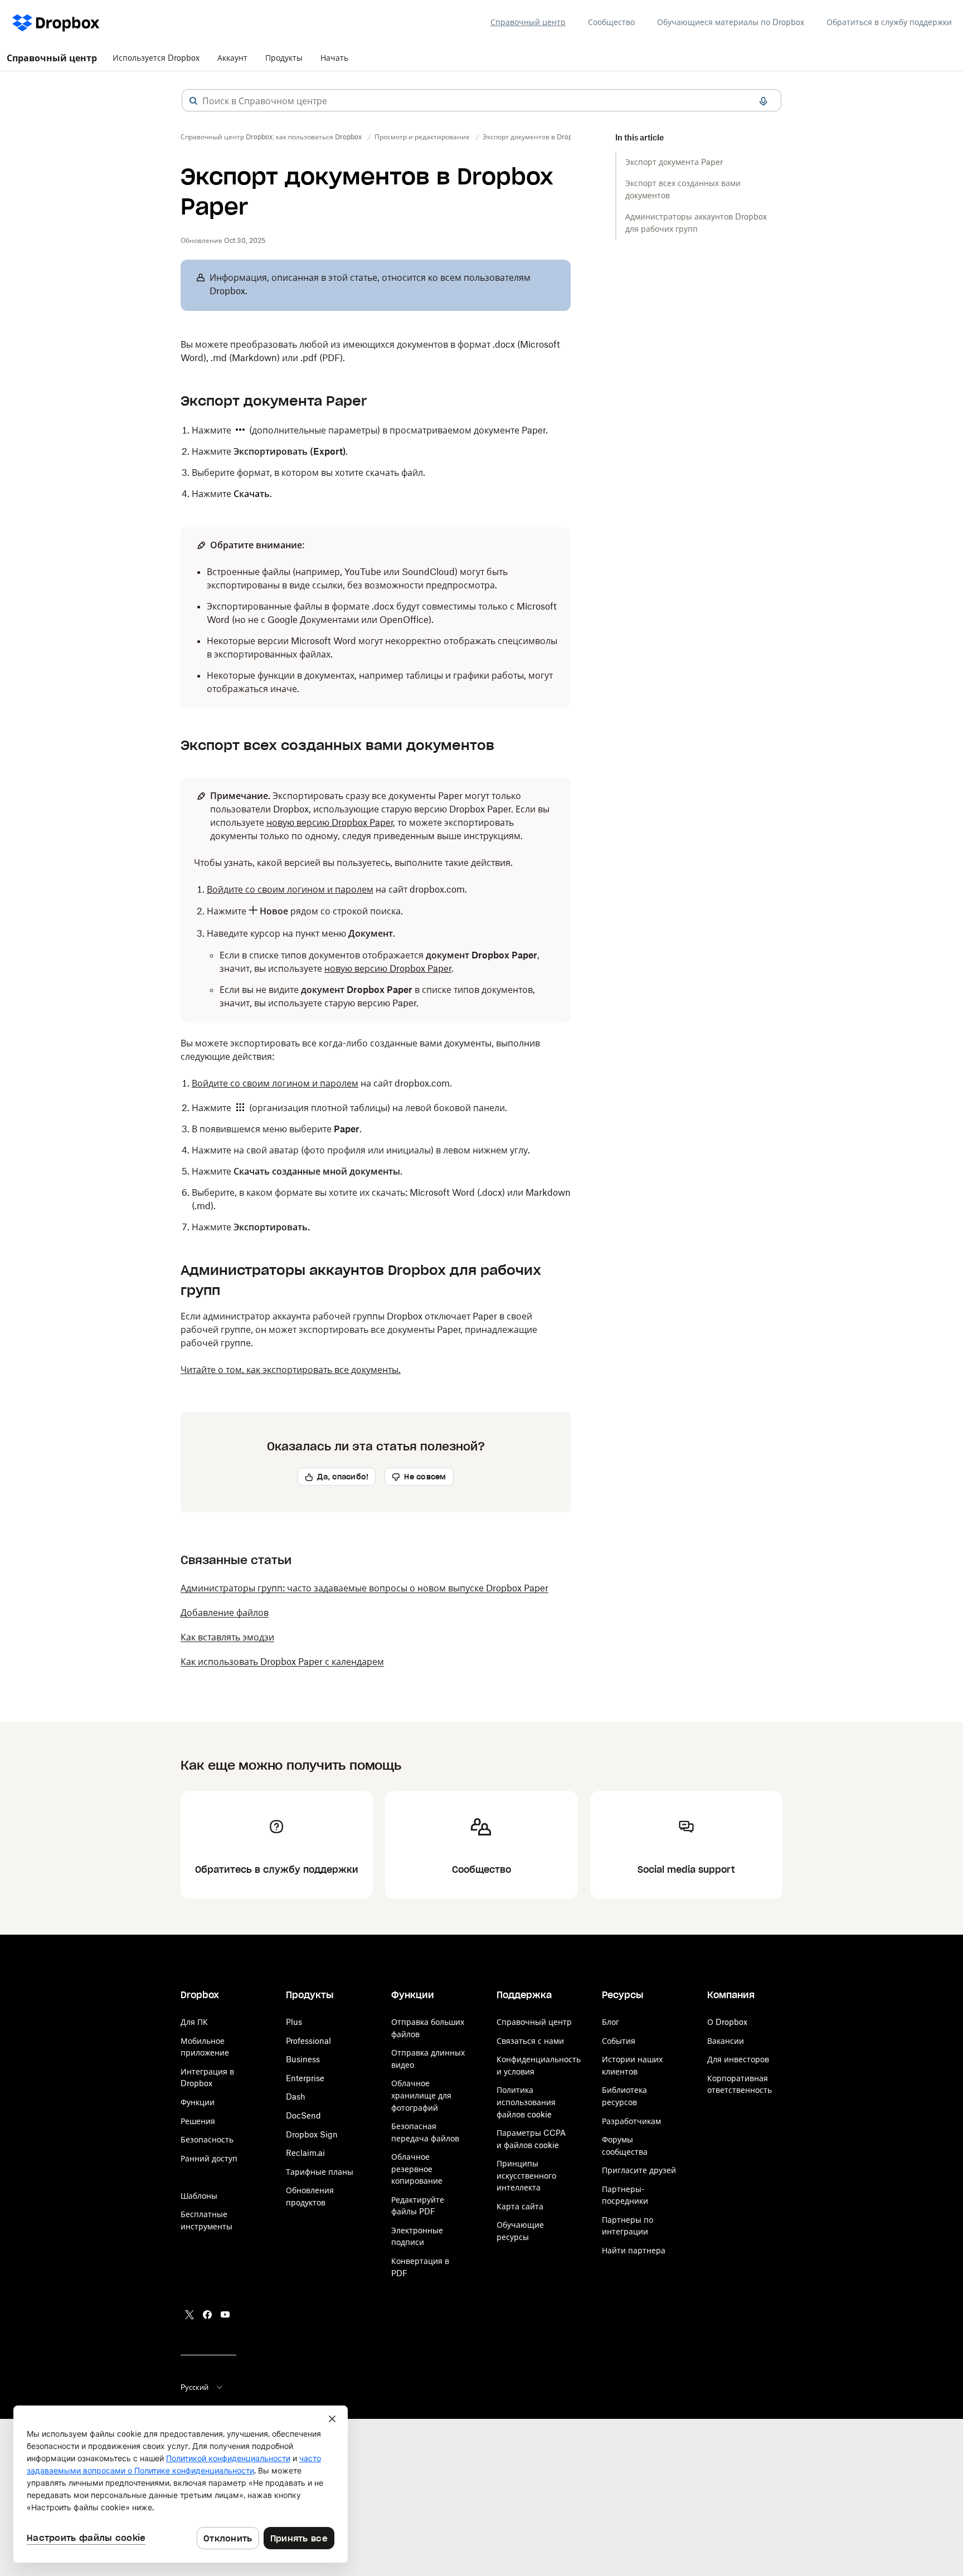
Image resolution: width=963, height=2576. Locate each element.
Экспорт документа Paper (674, 162)
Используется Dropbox (156, 58)
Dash (296, 2097)
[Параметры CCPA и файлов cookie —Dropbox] (181, 2484)
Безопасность (207, 2139)
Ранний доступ (209, 2158)
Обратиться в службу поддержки (889, 22)
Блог (611, 2022)
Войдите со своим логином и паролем (290, 889)
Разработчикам (631, 2121)
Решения (198, 2121)
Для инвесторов (738, 2059)
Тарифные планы (320, 2172)
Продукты (284, 58)
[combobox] (481, 101)
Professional (308, 2041)
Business (303, 2059)
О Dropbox (727, 2022)
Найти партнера (634, 2250)
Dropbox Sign (312, 2134)
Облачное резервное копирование (417, 2169)
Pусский (194, 2387)
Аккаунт (232, 58)
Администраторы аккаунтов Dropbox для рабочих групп (696, 223)
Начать (334, 58)
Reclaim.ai (305, 2153)
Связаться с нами (530, 2041)
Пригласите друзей (639, 2170)
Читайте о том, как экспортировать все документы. (291, 1370)
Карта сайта (520, 2206)
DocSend (303, 2115)
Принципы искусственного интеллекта (526, 2175)
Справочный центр (528, 22)
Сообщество (611, 22)
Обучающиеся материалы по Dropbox (731, 22)
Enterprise (305, 2078)
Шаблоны (199, 2196)
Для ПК (194, 2022)
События (619, 2041)
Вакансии (726, 2041)
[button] (193, 101)
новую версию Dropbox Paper (330, 822)
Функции (198, 2102)
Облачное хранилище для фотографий (421, 2095)
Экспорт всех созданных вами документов (683, 189)
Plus (294, 2022)
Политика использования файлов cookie (526, 2102)
